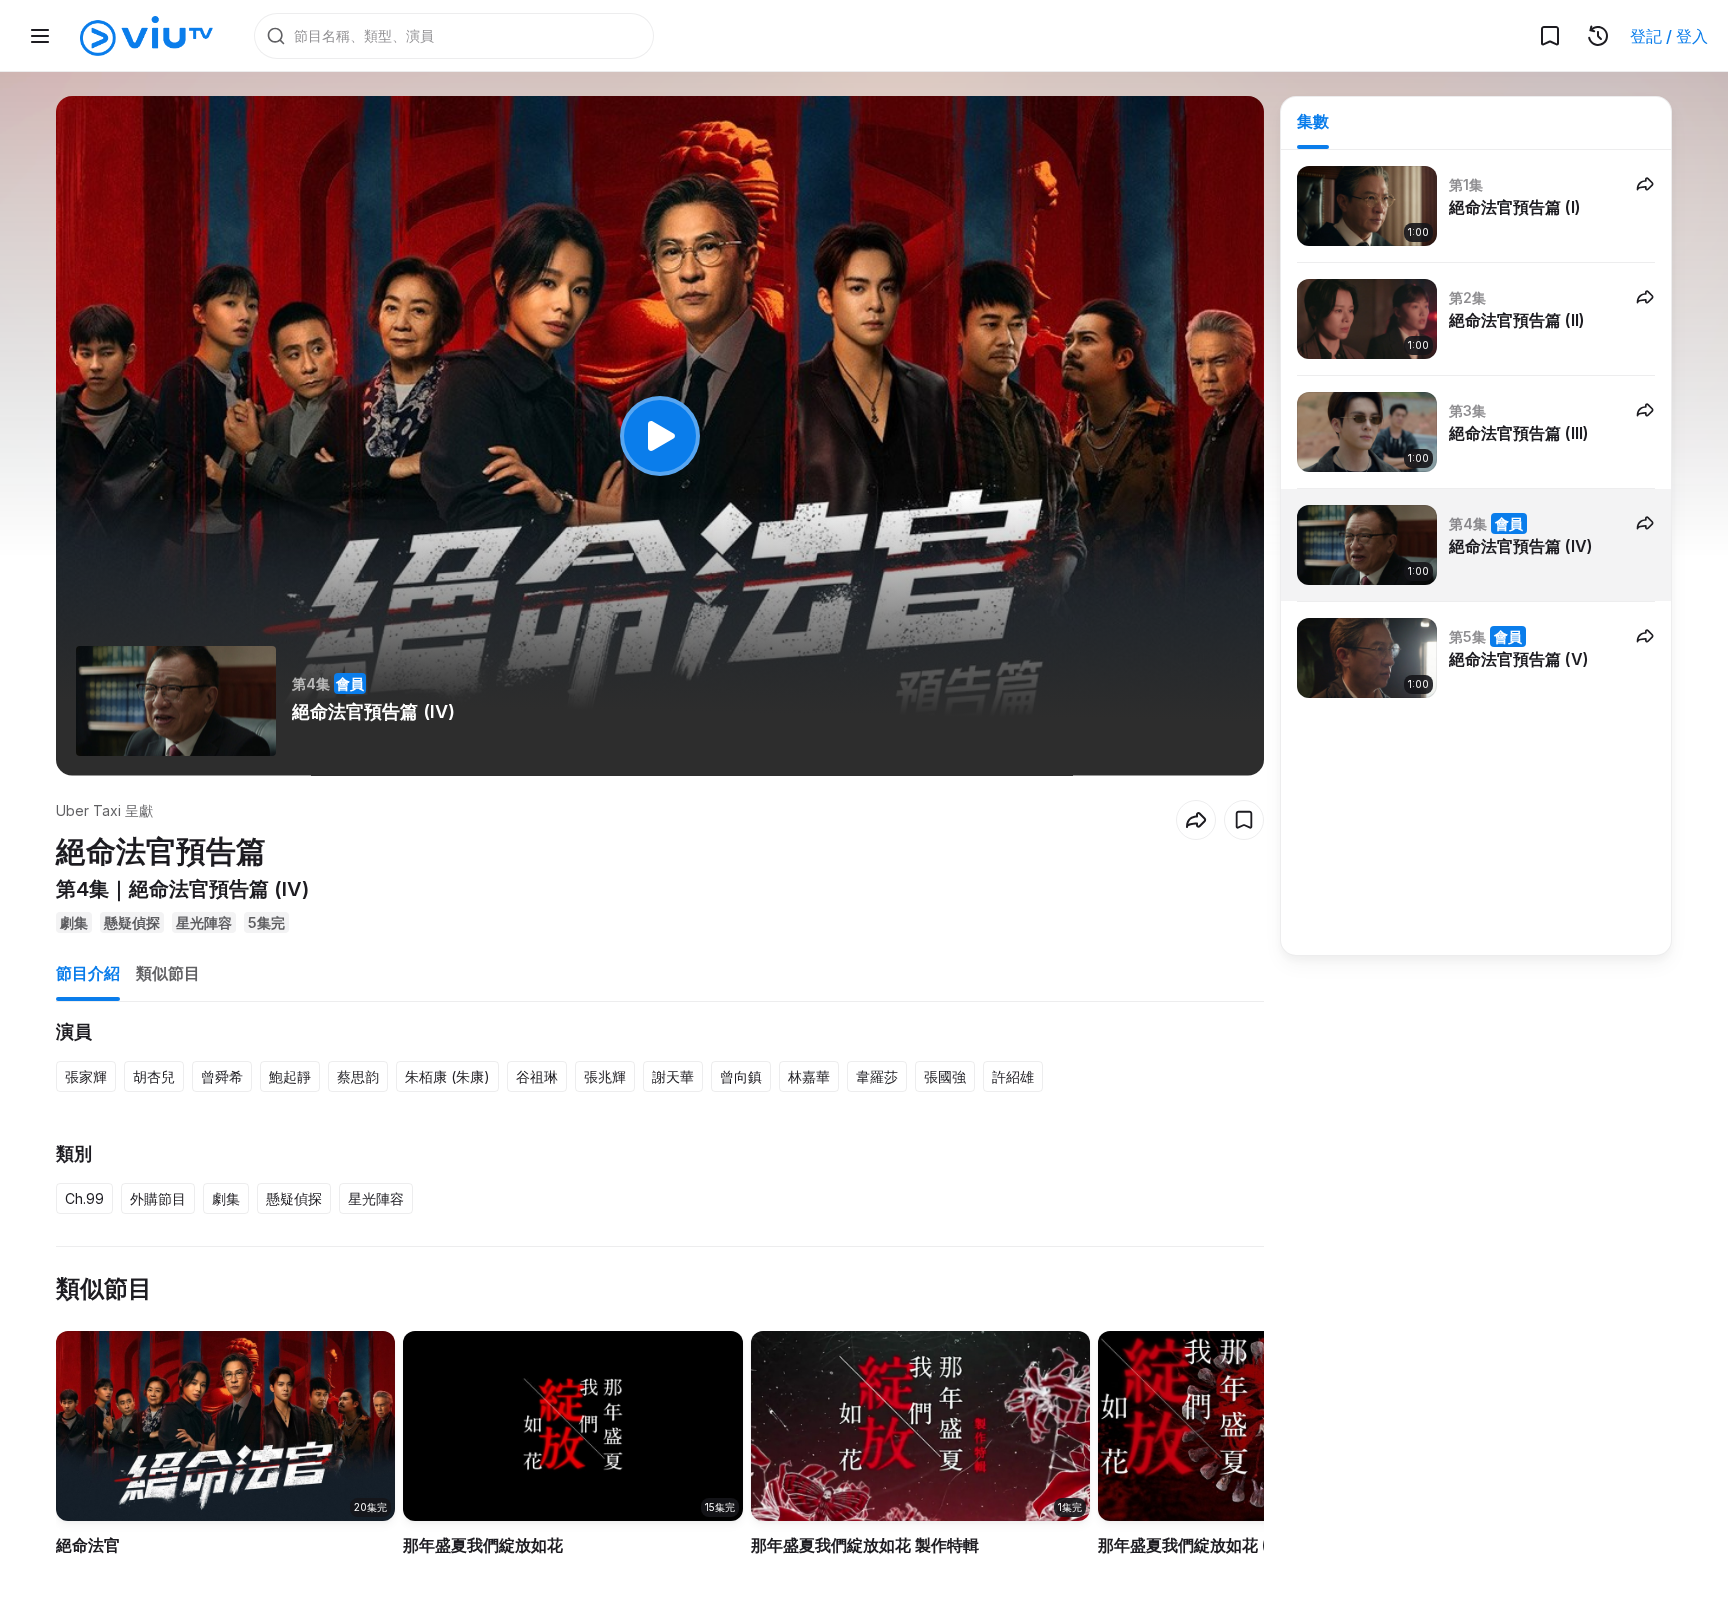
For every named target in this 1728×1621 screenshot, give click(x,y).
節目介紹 (88, 973)
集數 (1313, 121)
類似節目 (168, 973)
